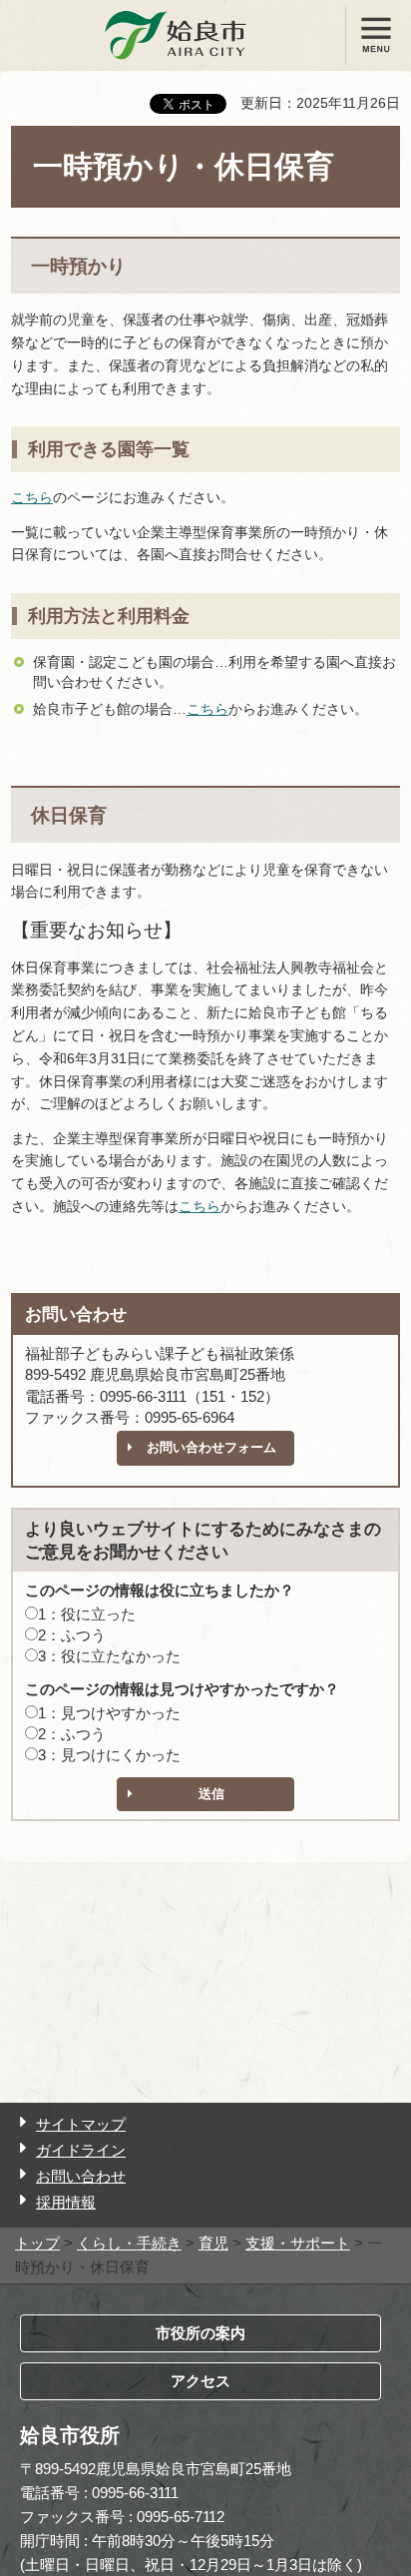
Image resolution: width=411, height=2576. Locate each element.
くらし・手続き (129, 2243)
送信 (211, 1794)
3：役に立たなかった (109, 1656)
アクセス (201, 2381)
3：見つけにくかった (109, 1755)
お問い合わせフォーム (211, 1447)
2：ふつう (72, 1635)
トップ (37, 2243)
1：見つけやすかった (109, 1713)
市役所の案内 (201, 2333)
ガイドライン (81, 2150)
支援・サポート (298, 2243)
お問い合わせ (81, 2176)
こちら (32, 497)
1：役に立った (87, 1614)
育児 (213, 2243)
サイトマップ (81, 2124)
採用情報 (66, 2202)
